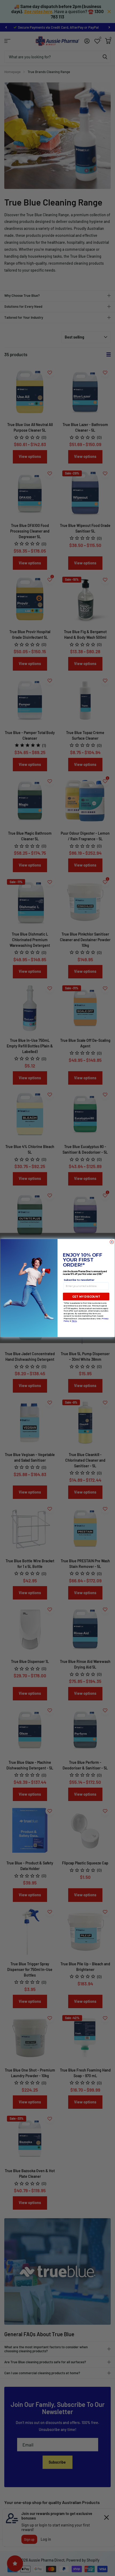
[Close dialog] (112, 1242)
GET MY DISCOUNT (86, 1297)
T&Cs (74, 1321)
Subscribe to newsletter (79, 1280)
